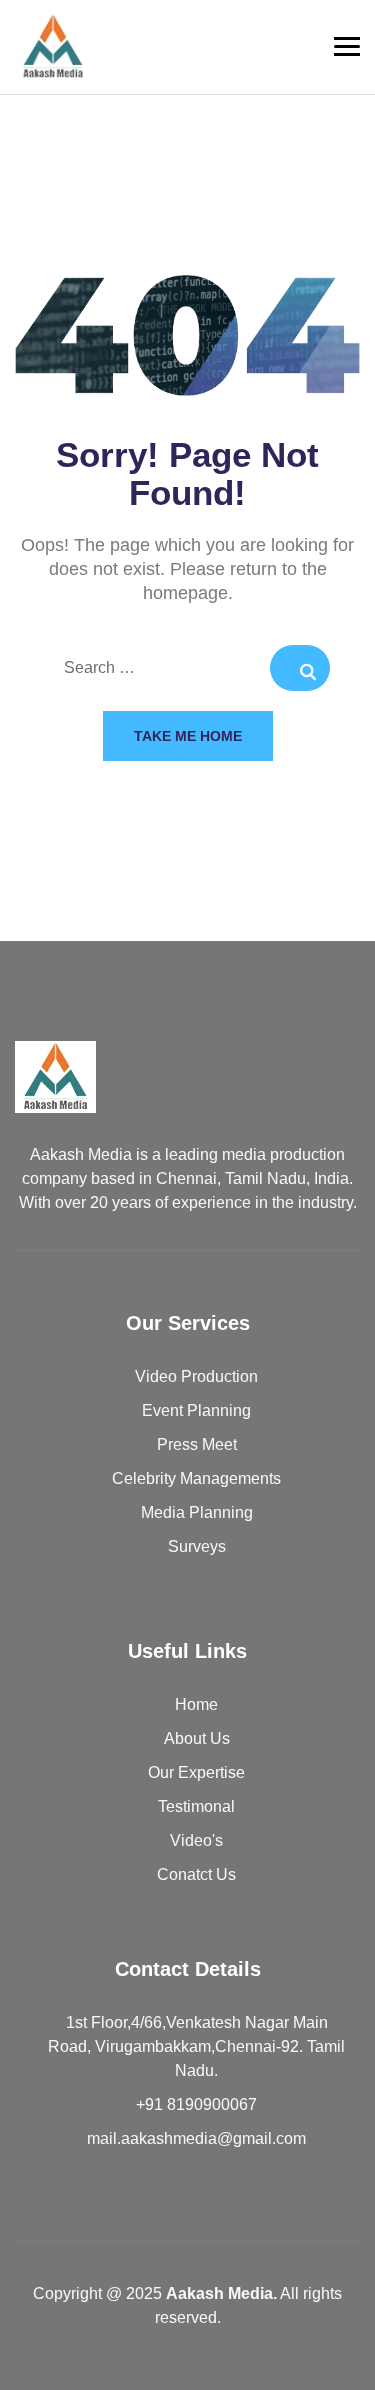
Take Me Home (188, 736)
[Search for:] (187, 669)
